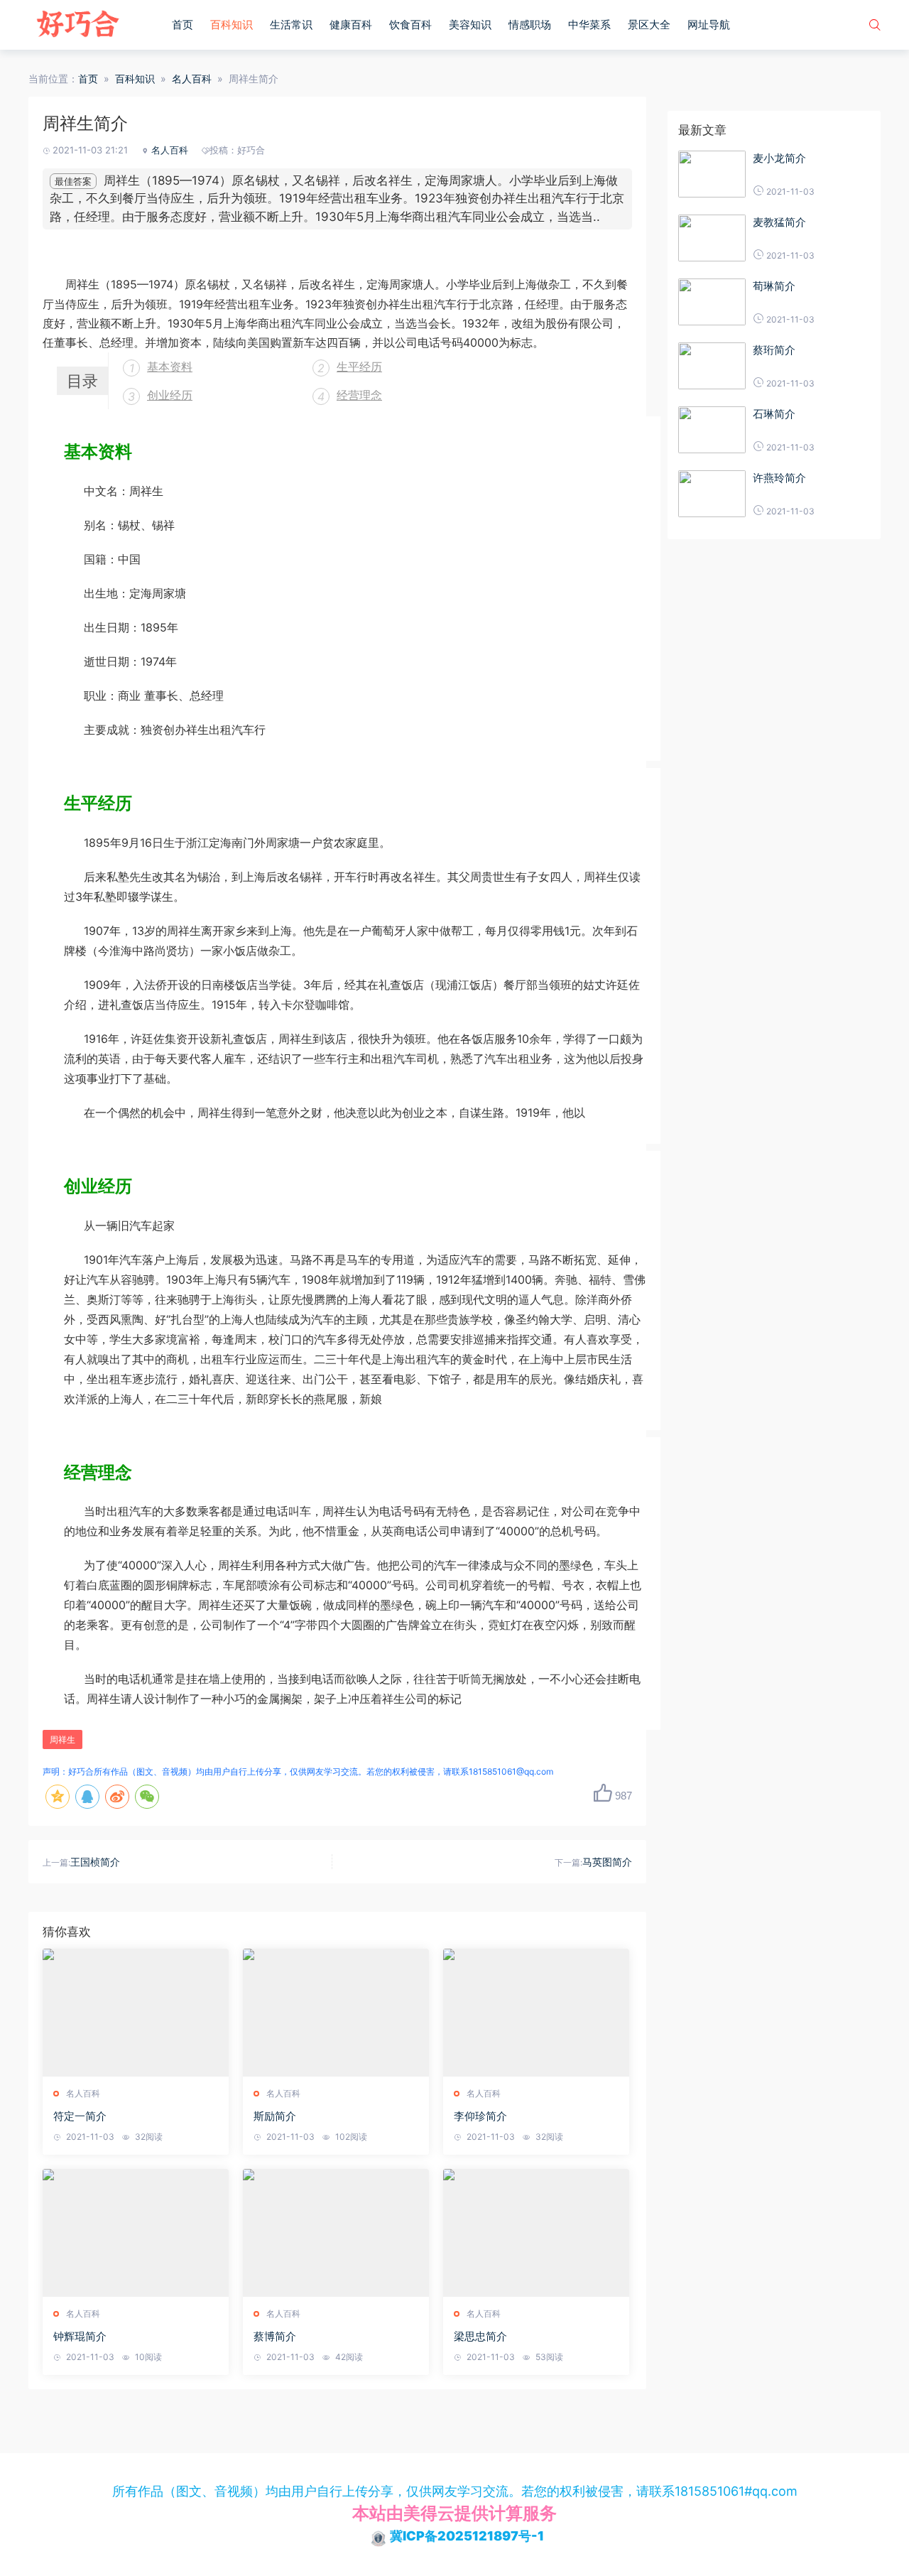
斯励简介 (275, 2116)
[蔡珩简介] (712, 366)
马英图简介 (607, 1862)
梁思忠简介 (480, 2336)
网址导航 (709, 25)
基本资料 (170, 367)
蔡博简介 (275, 2336)
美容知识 (470, 25)
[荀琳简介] (712, 302)
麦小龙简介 (779, 158)
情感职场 (530, 25)
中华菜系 (589, 25)
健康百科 (351, 25)
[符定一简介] (136, 2013)
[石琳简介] (712, 430)
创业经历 (170, 395)
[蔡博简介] (336, 2233)
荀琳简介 (774, 286)
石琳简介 (774, 414)
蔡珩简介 (774, 350)
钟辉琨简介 (80, 2336)
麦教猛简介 (779, 222)
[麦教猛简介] (712, 238)
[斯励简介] (336, 2013)
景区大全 (649, 25)
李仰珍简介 (480, 2116)
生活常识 (291, 25)
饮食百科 (410, 25)
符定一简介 (80, 2116)
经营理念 (359, 395)
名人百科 (192, 79)
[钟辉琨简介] (136, 2233)
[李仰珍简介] (536, 2013)
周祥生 (62, 1739)
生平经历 (359, 367)
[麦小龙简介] (712, 174)
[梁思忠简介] (536, 2233)
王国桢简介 (95, 1862)
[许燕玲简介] (712, 494)
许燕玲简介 (779, 478)
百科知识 (232, 25)
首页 (183, 25)
